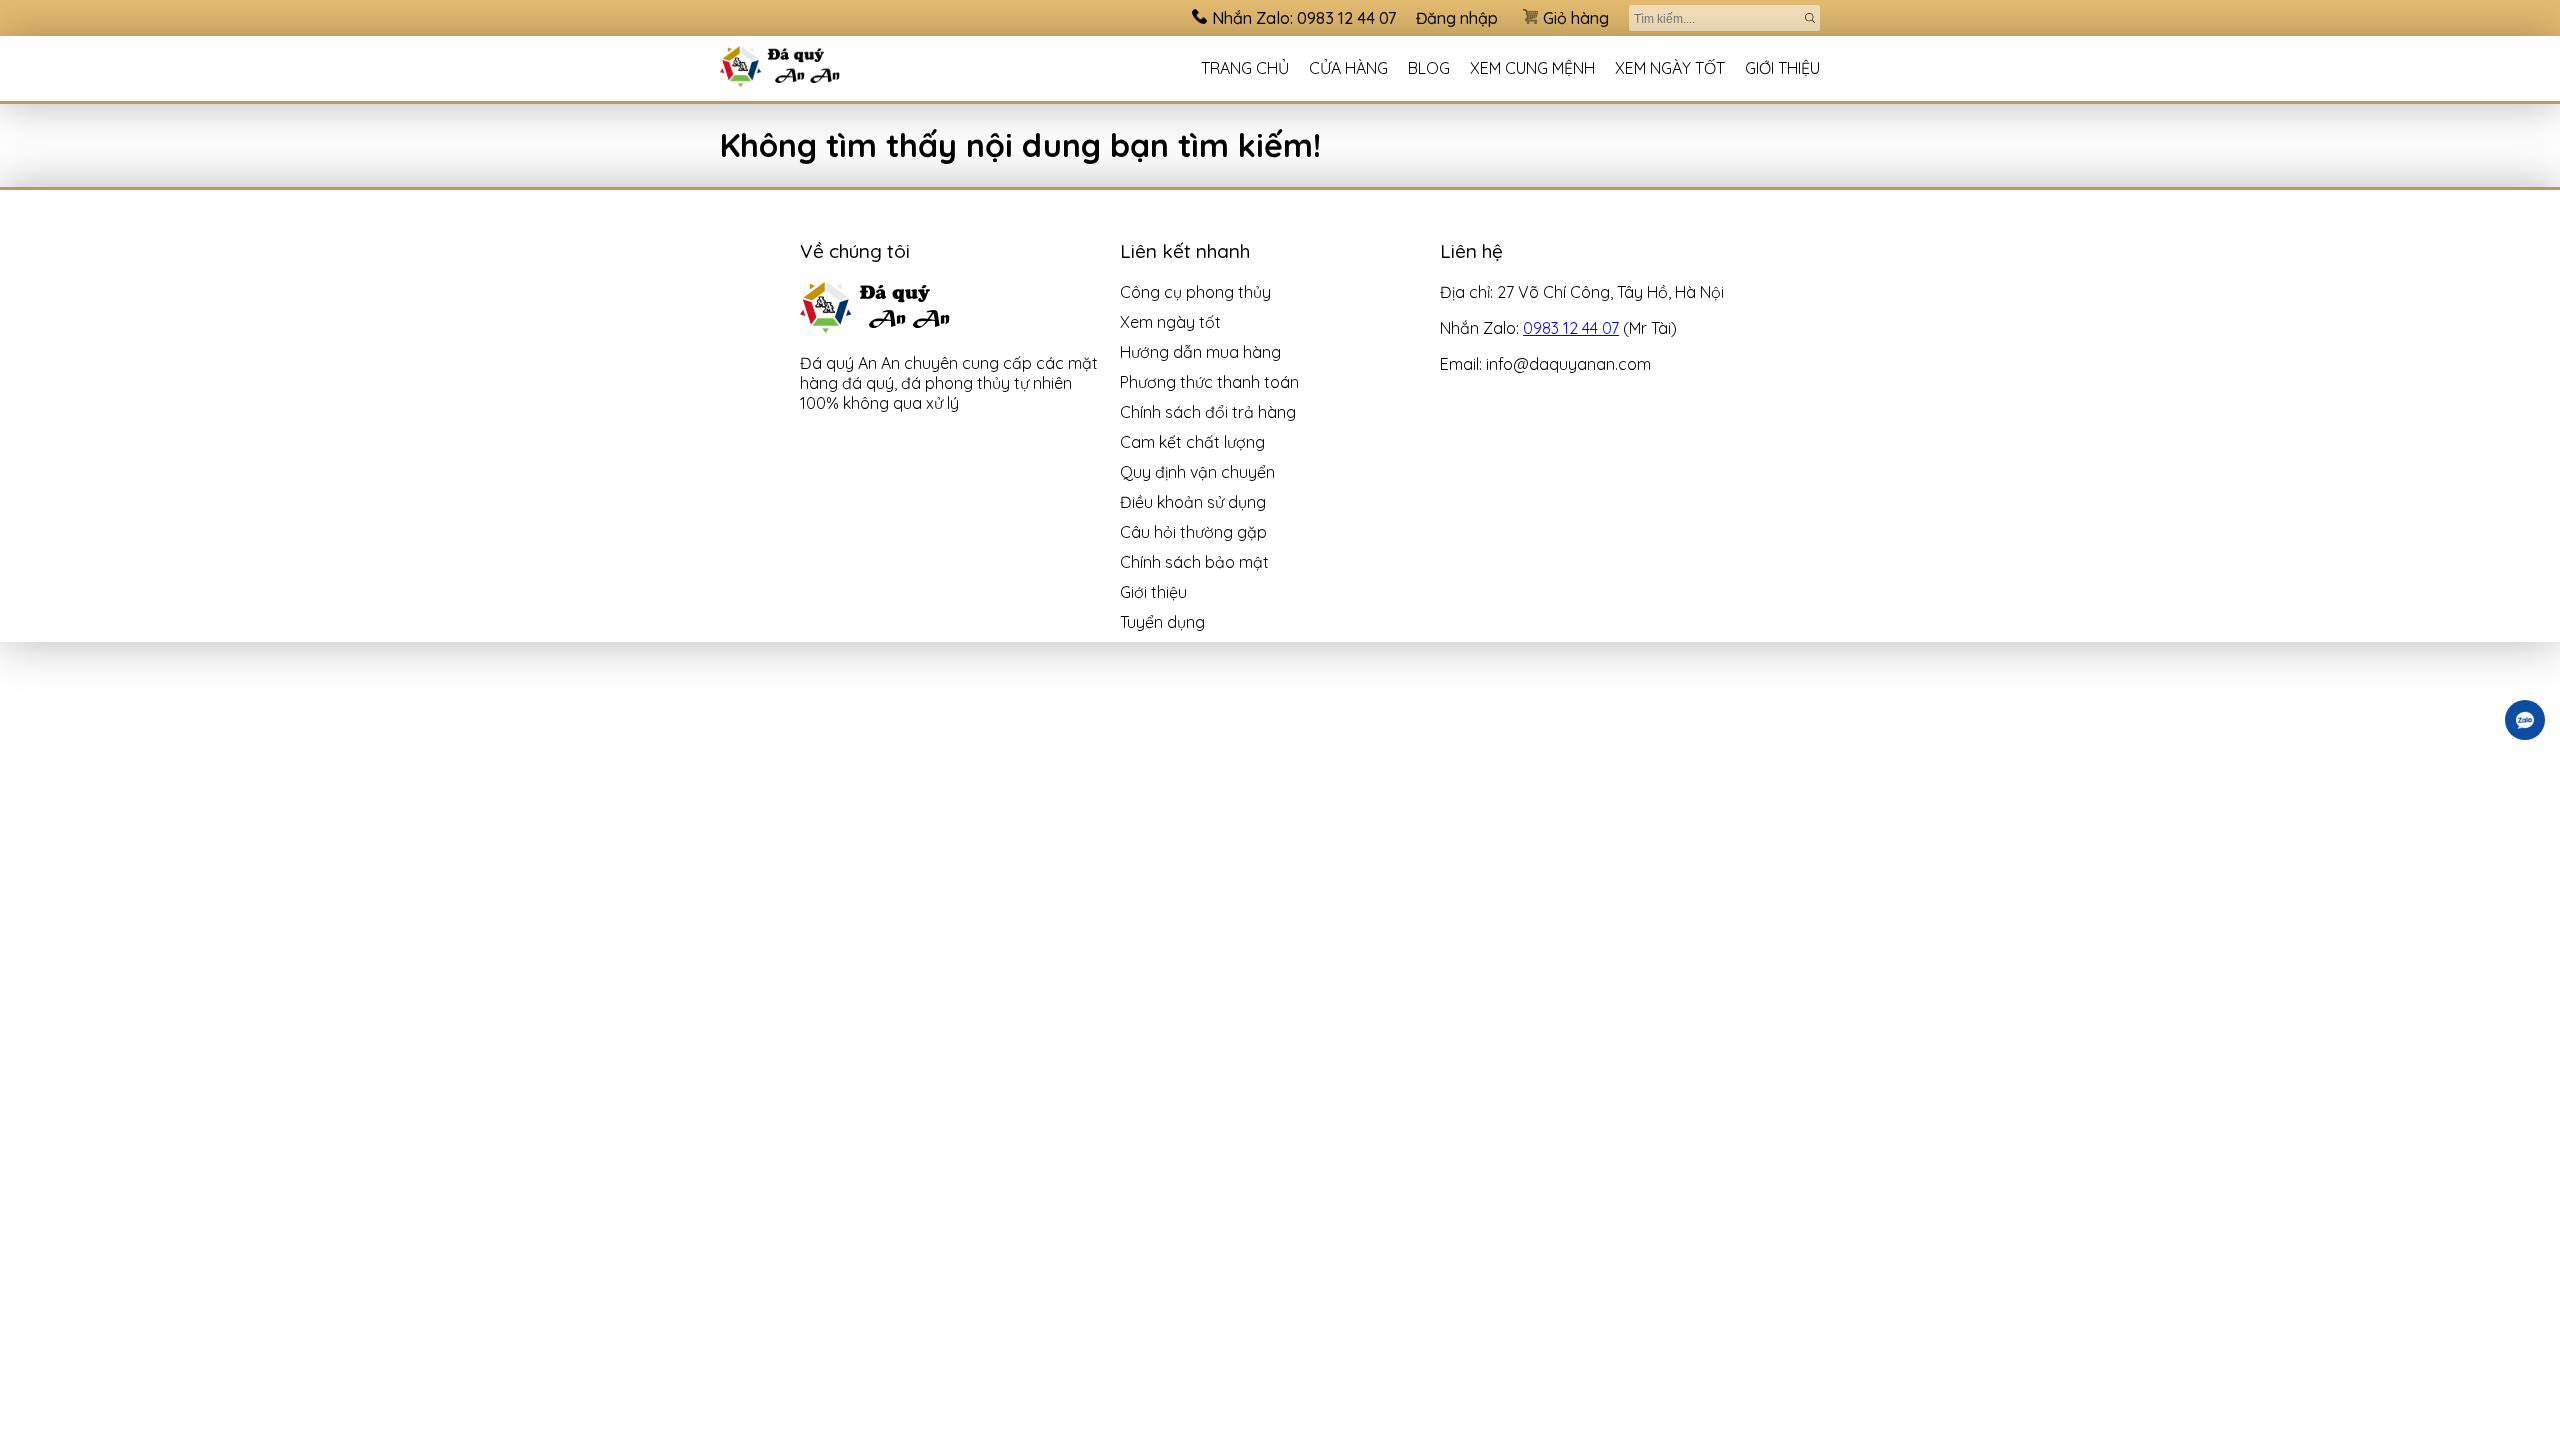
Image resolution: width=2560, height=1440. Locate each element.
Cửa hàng (1348, 68)
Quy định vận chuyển (1197, 472)
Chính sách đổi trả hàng (1208, 412)
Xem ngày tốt (1670, 68)
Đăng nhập (1457, 18)
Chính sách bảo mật (1194, 562)
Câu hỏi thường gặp (1193, 532)
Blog (1429, 68)
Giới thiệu (1782, 68)
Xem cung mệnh (1532, 68)
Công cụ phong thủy (1195, 292)
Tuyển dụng (1162, 622)
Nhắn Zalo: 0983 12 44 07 (1304, 18)
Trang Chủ (1245, 68)
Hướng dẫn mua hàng (1200, 352)
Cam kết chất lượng (1192, 442)
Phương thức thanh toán (1209, 382)
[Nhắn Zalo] (2525, 720)
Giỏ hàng (1576, 18)
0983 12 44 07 (1571, 328)
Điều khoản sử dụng (1193, 502)
